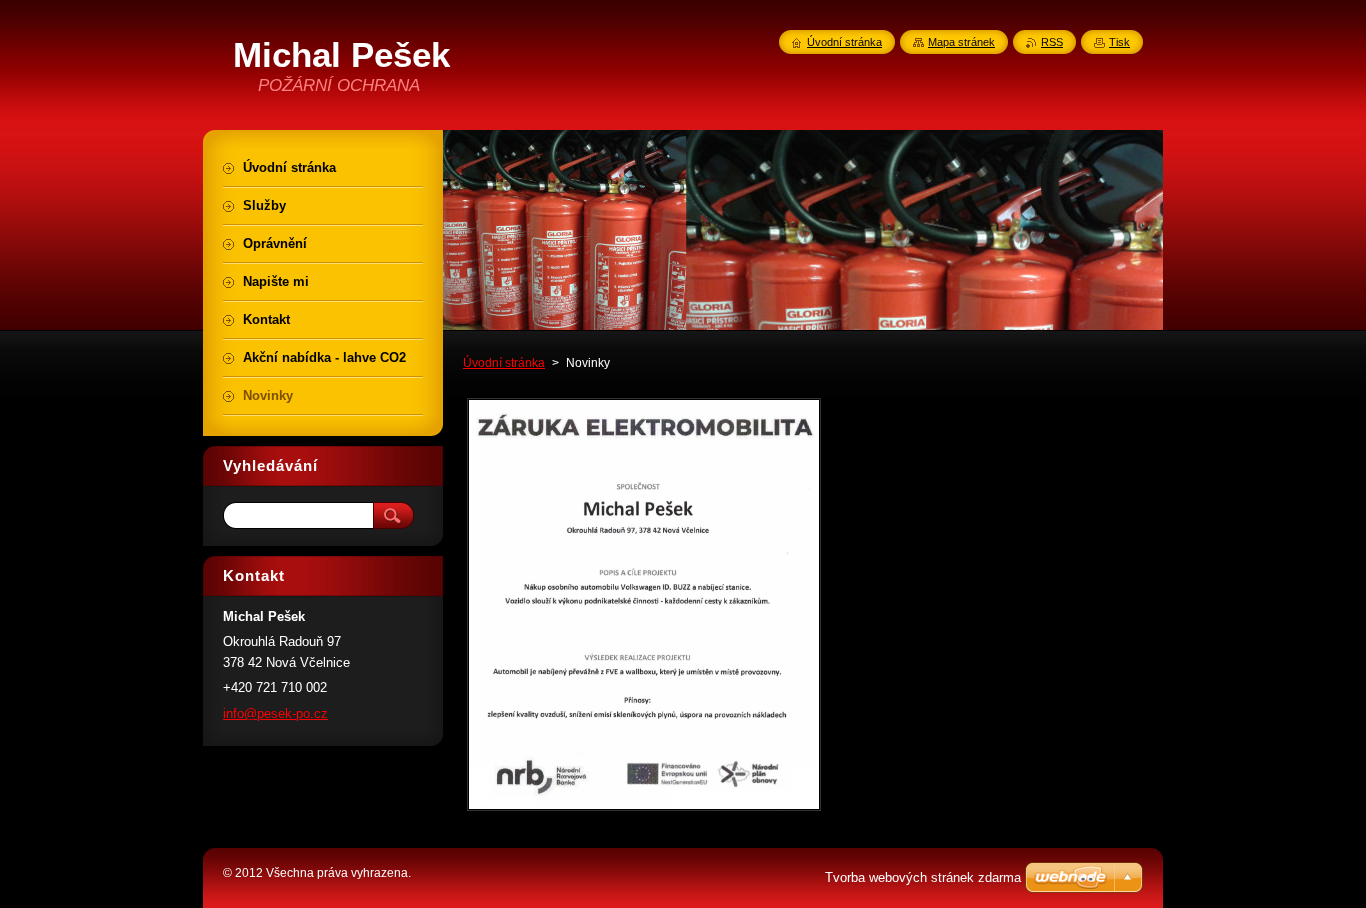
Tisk (1119, 42)
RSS (1052, 42)
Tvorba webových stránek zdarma (923, 877)
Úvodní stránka (504, 363)
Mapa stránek (961, 42)
